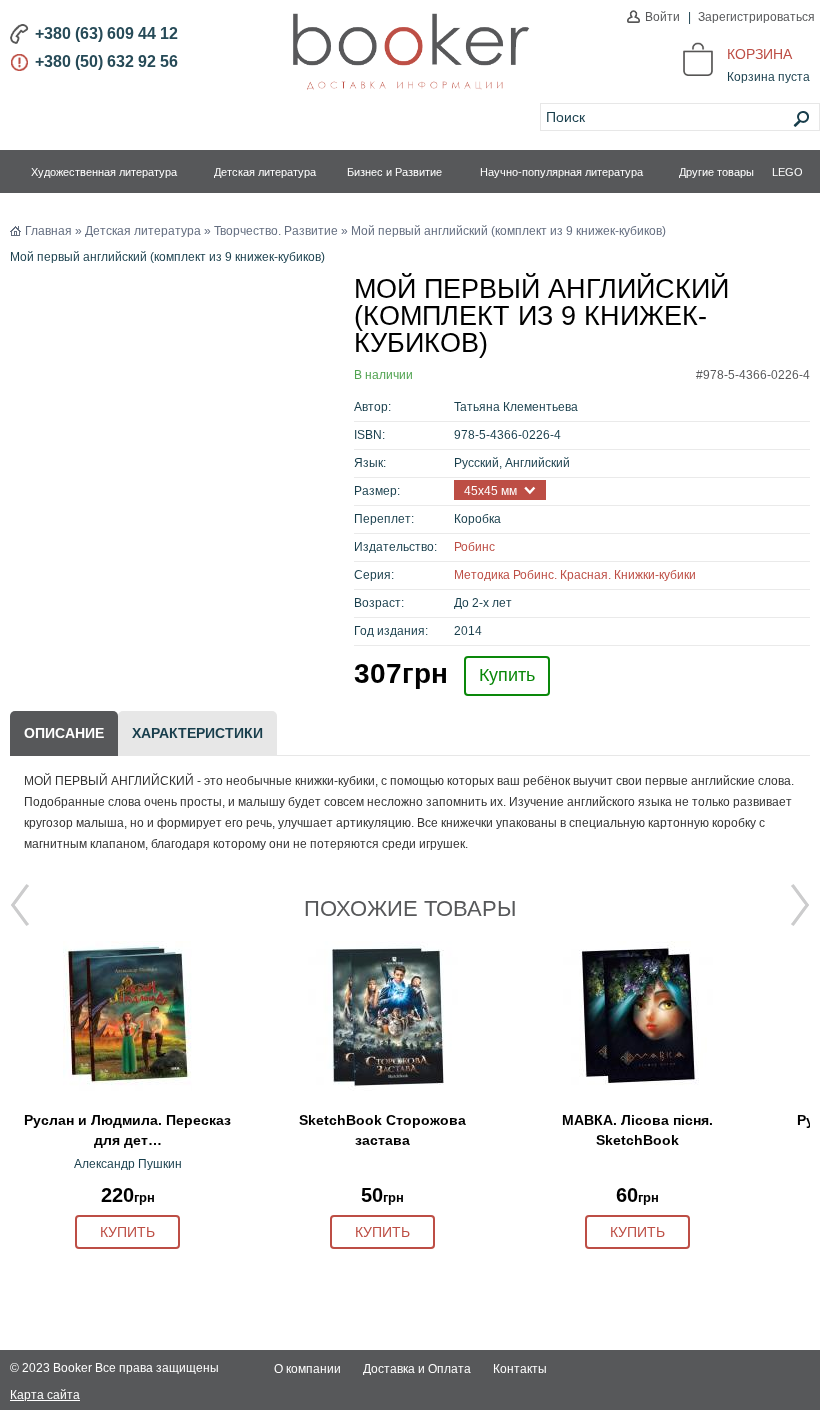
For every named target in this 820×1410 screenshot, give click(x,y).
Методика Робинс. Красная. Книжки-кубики (575, 575)
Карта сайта (45, 1395)
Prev (20, 905)
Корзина (759, 54)
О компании (307, 1369)
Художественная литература (104, 172)
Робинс (474, 547)
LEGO (787, 172)
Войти (662, 17)
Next (800, 905)
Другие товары (716, 172)
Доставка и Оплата (417, 1369)
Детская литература (265, 172)
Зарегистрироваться (756, 17)
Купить (507, 675)
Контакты (520, 1369)
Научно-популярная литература (561, 172)
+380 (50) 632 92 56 (106, 61)
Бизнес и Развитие (394, 172)
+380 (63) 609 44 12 (106, 33)
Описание (64, 733)
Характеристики (197, 733)
